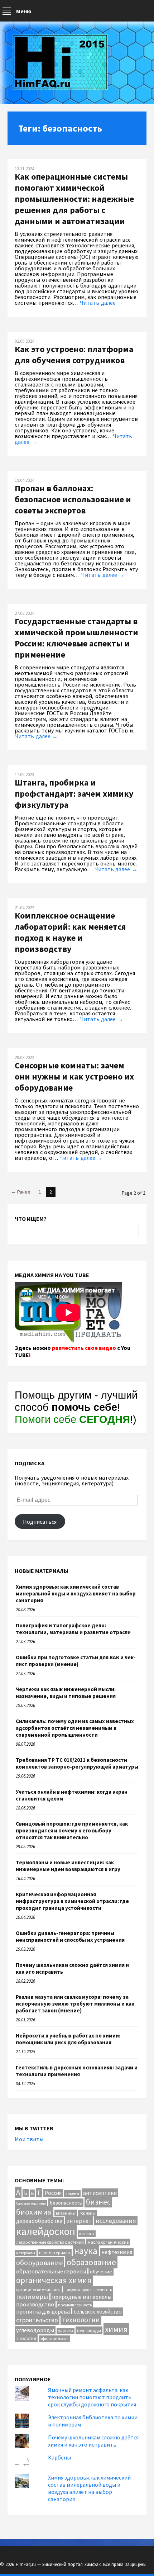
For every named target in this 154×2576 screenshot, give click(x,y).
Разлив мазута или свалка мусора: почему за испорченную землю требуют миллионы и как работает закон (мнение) (75, 2004)
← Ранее (21, 1192)
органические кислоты (38, 2289)
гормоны (87, 2213)
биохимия (34, 2212)
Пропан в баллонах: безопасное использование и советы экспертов (73, 499)
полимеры (32, 2297)
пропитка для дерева (43, 2312)
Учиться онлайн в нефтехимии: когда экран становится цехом (72, 1795)
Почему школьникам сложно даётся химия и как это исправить (72, 1968)
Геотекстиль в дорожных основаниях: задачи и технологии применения (77, 2071)
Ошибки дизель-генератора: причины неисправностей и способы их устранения (70, 1936)
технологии (81, 2319)
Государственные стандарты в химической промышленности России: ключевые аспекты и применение (76, 638)
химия (116, 2329)
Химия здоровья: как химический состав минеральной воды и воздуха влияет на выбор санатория (76, 1593)
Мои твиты (29, 2139)
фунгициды (89, 2330)
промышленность (75, 2305)
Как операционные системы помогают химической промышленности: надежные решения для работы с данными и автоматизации (74, 199)
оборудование (39, 2262)
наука (86, 2251)
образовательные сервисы (51, 2271)
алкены (72, 2193)
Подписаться (40, 1522)
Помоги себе (72, 1419)
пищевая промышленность (88, 2290)
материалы (26, 2253)
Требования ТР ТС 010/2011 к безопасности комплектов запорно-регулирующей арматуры (77, 1763)
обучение (101, 2271)
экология (26, 2338)
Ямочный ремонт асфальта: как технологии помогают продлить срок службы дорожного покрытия (92, 2397)
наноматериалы (55, 2252)
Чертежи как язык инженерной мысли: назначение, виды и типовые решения (66, 1693)
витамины (66, 2213)
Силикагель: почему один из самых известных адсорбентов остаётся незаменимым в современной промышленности (75, 1728)
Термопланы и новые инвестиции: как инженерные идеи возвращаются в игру (68, 1866)
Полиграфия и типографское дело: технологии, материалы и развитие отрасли (73, 1629)
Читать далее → (101, 303)
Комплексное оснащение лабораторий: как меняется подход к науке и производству (70, 932)
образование (91, 2262)
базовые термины (31, 2203)
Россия (53, 2193)
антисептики (100, 2193)
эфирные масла (54, 2339)
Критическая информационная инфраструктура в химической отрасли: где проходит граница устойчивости (72, 1901)
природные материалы (82, 2297)
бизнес (98, 2202)
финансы (66, 2331)
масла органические (108, 2242)
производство (35, 2304)
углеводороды (35, 2330)
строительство (37, 2320)
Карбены (59, 2457)
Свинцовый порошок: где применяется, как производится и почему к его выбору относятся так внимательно (72, 1830)
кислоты (87, 2234)
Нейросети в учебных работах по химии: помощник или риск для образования (68, 2039)
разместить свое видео (84, 1348)
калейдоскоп (46, 2231)
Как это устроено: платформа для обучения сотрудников (74, 355)
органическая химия (54, 2280)
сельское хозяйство (98, 2312)
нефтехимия (117, 2252)
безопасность (66, 2203)
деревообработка (39, 2221)
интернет (79, 2221)
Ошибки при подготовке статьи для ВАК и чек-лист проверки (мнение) (76, 1661)
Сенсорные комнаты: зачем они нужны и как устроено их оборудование (74, 1076)
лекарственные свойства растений (50, 2242)
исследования (116, 2221)
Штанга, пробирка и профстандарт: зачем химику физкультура (74, 794)
